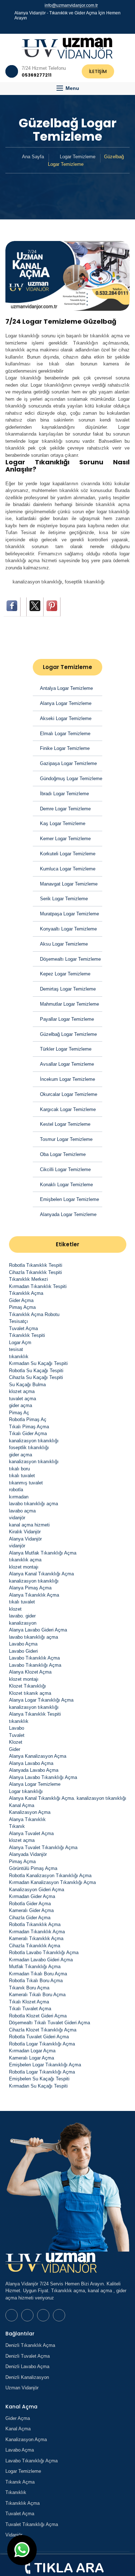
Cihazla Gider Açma (30, 1918)
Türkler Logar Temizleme (66, 1049)
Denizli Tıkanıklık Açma (30, 2345)
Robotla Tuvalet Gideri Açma (39, 2037)
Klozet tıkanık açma (30, 1693)
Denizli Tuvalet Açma (28, 2356)
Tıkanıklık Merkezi (28, 1279)
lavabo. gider (22, 1616)
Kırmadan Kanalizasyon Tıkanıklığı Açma (52, 1882)
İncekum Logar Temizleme (67, 1079)
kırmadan (19, 1497)
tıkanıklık (19, 1357)
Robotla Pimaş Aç (28, 1419)
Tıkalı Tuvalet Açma (30, 2009)
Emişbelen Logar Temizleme (69, 1199)
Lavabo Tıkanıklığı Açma (35, 1665)
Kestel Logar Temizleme (65, 1124)
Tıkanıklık (16, 2492)
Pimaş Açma (22, 1307)
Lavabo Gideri (23, 1651)
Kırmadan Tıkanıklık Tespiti (38, 1286)
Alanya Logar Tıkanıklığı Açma (41, 1700)
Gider (15, 1749)
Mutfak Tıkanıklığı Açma (35, 1967)
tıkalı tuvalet (22, 1476)
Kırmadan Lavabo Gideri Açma (41, 1960)
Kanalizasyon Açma (30, 1812)
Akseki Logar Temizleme (66, 718)
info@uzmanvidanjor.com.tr (71, 5)
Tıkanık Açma (20, 2482)
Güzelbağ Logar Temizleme (68, 1034)
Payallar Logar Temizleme (67, 1019)
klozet (15, 1609)
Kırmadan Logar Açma (32, 2051)
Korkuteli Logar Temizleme (68, 854)
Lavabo (17, 1728)
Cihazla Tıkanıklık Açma (35, 1946)
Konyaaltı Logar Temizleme (68, 929)
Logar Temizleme (78, 157)
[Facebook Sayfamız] (64, 27)
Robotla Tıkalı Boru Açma (36, 1981)
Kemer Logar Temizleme (65, 839)
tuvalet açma (22, 1399)
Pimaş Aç (19, 1413)
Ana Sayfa (33, 157)
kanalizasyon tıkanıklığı (37, 582)
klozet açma (22, 1391)
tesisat (16, 1349)
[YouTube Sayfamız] (71, 27)
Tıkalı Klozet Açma (29, 2002)
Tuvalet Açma (23, 1328)
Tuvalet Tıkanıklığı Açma (32, 2524)
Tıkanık (17, 1826)
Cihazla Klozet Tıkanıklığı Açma (43, 2030)
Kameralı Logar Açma (31, 2058)
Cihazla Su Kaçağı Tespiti (36, 1377)
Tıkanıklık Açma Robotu (34, 1314)
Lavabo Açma (23, 1644)
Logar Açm (20, 1342)
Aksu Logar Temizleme (64, 944)
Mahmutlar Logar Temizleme (69, 1004)
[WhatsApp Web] (58, 27)
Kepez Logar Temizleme (65, 974)
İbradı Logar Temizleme (64, 794)
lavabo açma (22, 1511)
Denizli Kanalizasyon (27, 2377)
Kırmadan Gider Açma (32, 1896)
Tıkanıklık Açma (26, 1293)
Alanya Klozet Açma (30, 1672)
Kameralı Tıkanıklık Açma (36, 1938)
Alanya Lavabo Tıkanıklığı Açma (43, 1777)
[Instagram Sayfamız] (77, 27)
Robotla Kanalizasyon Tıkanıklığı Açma (50, 1876)
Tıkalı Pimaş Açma (29, 1427)
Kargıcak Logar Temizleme (68, 1109)
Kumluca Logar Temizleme (68, 869)
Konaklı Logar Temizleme (66, 1185)
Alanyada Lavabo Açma (34, 1770)
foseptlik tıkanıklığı (85, 582)
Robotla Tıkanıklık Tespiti (36, 1265)
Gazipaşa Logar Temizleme (68, 763)
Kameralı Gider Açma (31, 1910)
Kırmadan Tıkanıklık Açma (37, 1932)
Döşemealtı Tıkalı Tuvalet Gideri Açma (49, 2023)
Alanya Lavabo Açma (31, 1763)
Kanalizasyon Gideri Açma (37, 1890)
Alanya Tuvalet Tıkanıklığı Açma (43, 1847)
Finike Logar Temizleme (65, 748)
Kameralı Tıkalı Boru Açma (37, 1995)
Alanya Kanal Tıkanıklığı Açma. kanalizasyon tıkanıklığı (68, 1798)
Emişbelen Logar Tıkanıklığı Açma (45, 2065)
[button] (67, 88)
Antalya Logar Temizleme (66, 688)
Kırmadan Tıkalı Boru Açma (38, 1974)
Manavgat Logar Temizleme (69, 884)
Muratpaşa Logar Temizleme (69, 914)
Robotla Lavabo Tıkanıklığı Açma (44, 1953)
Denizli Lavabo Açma (27, 2366)
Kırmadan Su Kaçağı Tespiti (38, 1363)
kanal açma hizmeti (29, 1525)
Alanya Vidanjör (25, 1539)
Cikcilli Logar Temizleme (65, 1169)
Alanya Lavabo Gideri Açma (38, 1630)
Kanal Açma (22, 1805)
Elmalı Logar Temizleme (65, 734)
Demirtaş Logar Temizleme (68, 989)
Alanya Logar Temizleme (66, 703)
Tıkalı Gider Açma (28, 1433)
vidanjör (17, 1518)
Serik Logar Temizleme (64, 899)
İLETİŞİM (98, 71)
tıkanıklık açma (25, 1560)
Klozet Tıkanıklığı (28, 1686)
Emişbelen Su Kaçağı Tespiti (39, 2079)
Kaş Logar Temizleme (63, 823)
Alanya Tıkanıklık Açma (34, 1595)
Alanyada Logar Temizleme (68, 1214)
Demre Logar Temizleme (65, 809)
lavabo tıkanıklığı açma (33, 1504)
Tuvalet (17, 1735)
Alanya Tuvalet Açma (31, 1833)
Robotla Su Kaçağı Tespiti (36, 1371)
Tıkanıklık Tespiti (27, 1335)
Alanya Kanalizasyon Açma (38, 1756)
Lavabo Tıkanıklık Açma (34, 1658)
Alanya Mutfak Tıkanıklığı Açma (43, 1553)
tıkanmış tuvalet (26, 1483)
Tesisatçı (19, 1321)
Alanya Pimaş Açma (30, 1588)
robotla (16, 1490)
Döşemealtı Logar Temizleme (70, 959)
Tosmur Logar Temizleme (66, 1139)
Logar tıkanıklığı (26, 1791)
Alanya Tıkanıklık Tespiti (35, 1714)
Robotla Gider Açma (30, 1904)
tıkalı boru (19, 1469)
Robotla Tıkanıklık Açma (35, 1924)
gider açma (21, 1405)
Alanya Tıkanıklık (27, 1819)
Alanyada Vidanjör (28, 1854)
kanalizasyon (23, 1623)
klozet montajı (24, 1567)
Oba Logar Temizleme (63, 1154)
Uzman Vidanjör (22, 2388)
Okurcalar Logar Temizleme (69, 1094)
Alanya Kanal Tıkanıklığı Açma (41, 1574)
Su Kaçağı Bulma (27, 1385)
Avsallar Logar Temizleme (67, 1064)
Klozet (16, 1742)
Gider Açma (21, 1300)
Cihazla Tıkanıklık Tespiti (35, 1272)
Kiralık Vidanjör (25, 1532)
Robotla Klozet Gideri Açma (38, 2016)
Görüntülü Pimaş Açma (33, 1868)
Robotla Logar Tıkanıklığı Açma (42, 2044)
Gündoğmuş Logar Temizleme (71, 779)
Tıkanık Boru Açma (29, 1988)
